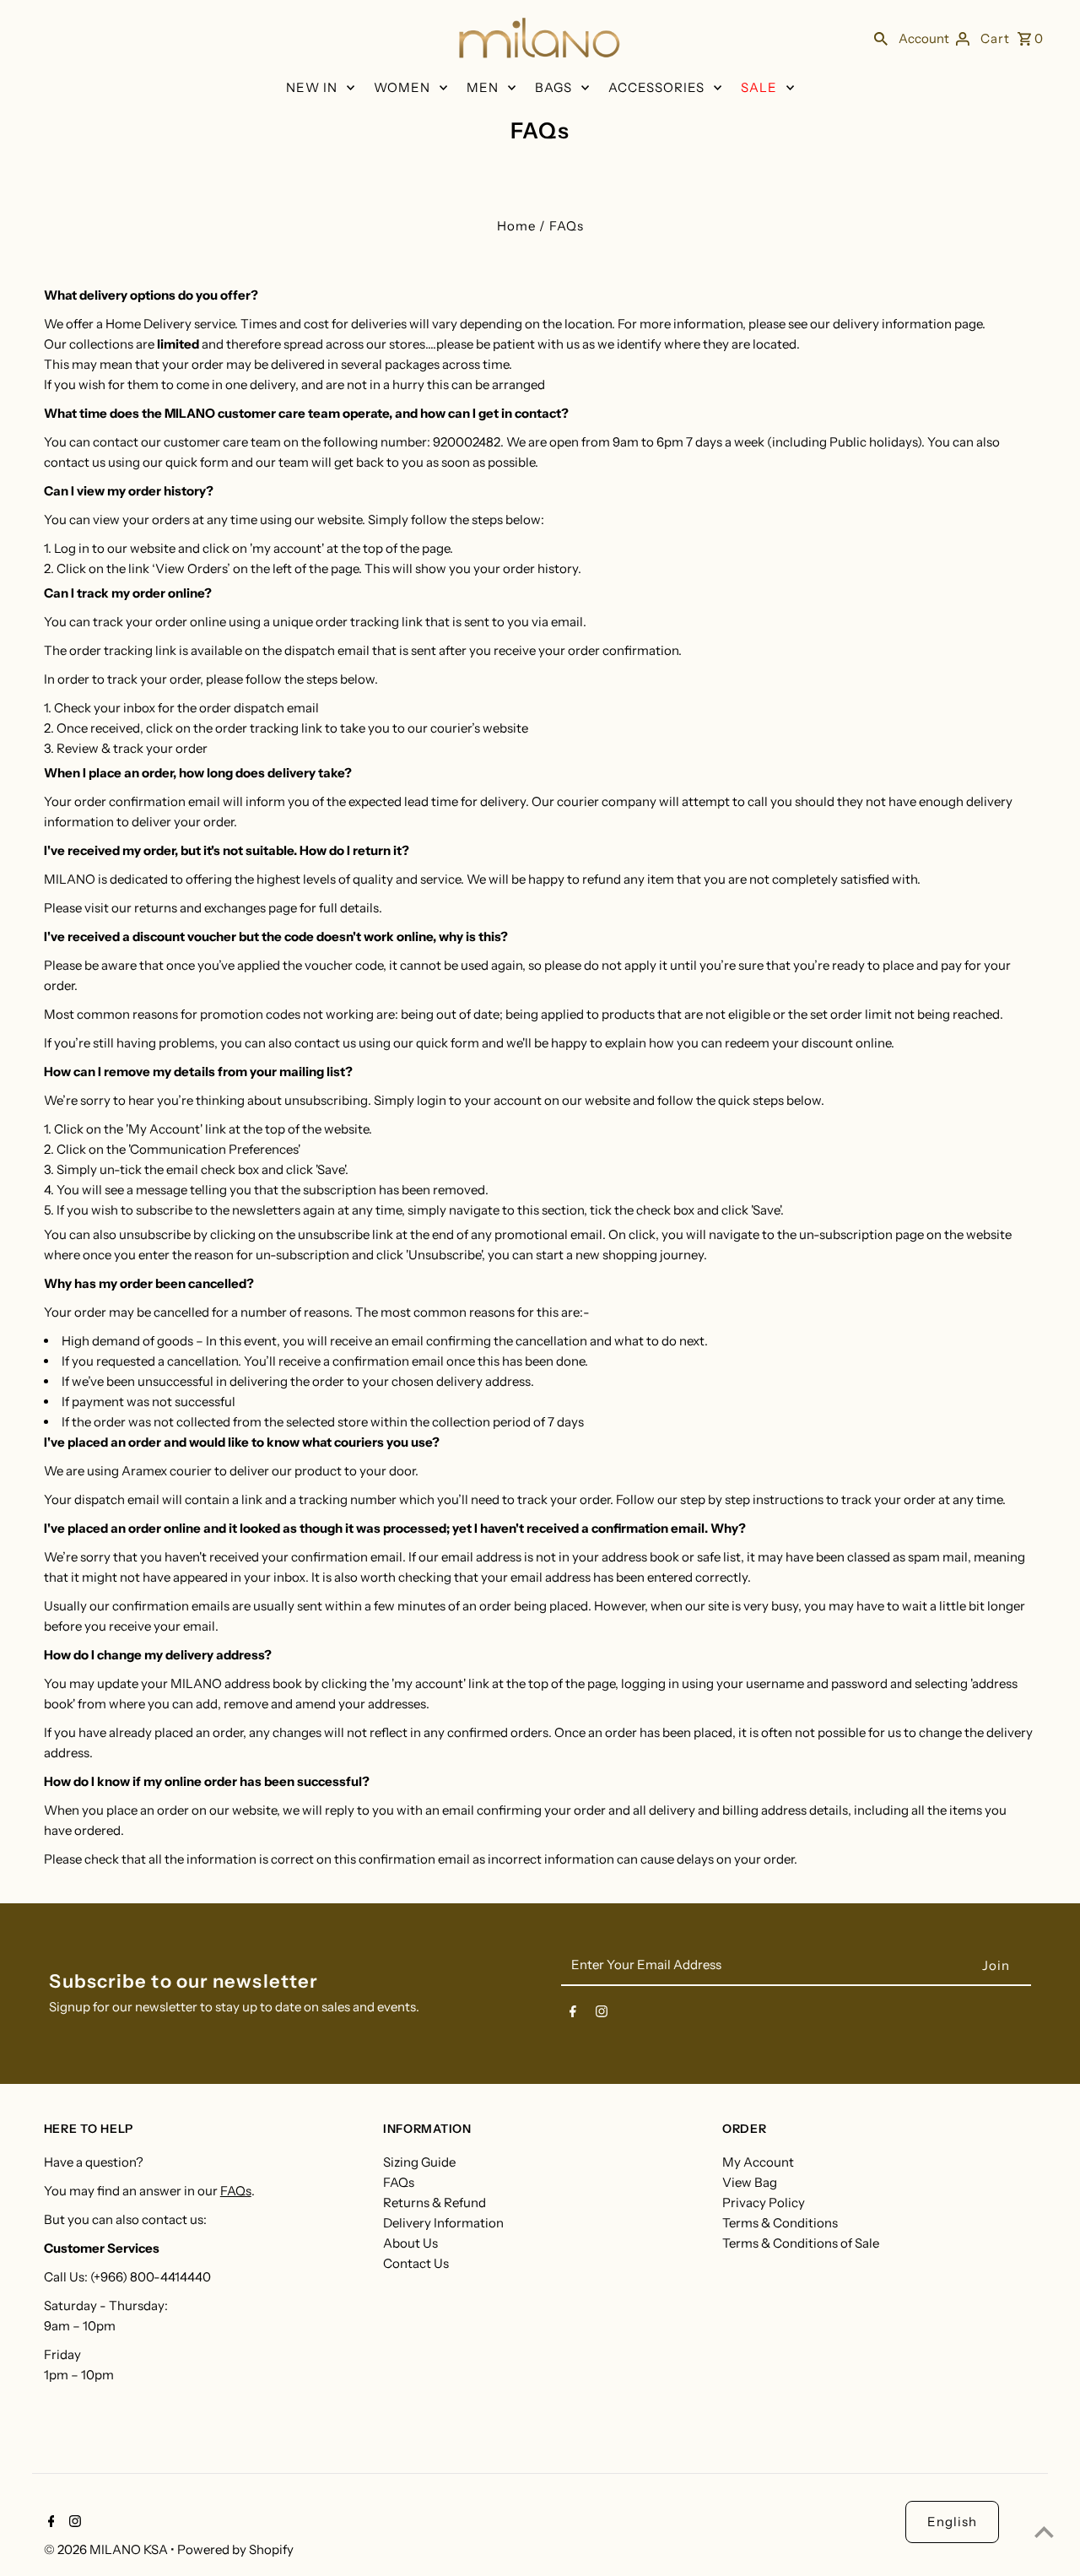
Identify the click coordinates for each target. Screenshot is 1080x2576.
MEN (483, 87)
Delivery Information (443, 2223)
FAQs (236, 2191)
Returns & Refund (435, 2203)
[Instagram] (602, 2015)
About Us (410, 2243)
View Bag (750, 2182)
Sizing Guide (419, 2162)
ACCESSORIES (656, 87)
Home (516, 226)
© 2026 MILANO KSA (107, 2549)
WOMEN (402, 87)
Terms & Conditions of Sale (801, 2243)
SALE (759, 87)
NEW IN (312, 87)
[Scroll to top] (1044, 2532)
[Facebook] (573, 2015)
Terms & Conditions (780, 2223)
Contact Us (416, 2263)
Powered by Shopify (235, 2549)
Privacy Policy (764, 2203)
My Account (758, 2162)
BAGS (553, 87)
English (952, 2522)
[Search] (881, 38)
